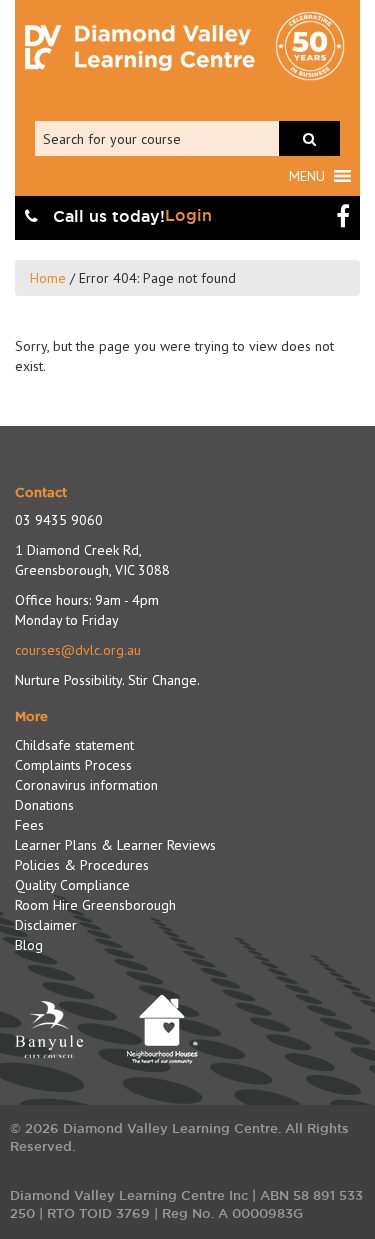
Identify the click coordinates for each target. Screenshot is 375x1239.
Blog (29, 945)
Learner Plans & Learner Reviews (115, 845)
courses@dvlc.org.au (78, 650)
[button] (307, 176)
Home (48, 278)
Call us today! (106, 216)
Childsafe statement (74, 745)
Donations (44, 805)
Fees (29, 825)
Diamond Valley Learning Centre (140, 48)
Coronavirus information (86, 785)
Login (188, 215)
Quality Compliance (72, 885)
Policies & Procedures (82, 865)
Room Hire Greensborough (95, 905)
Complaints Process (73, 765)
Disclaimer (46, 925)
